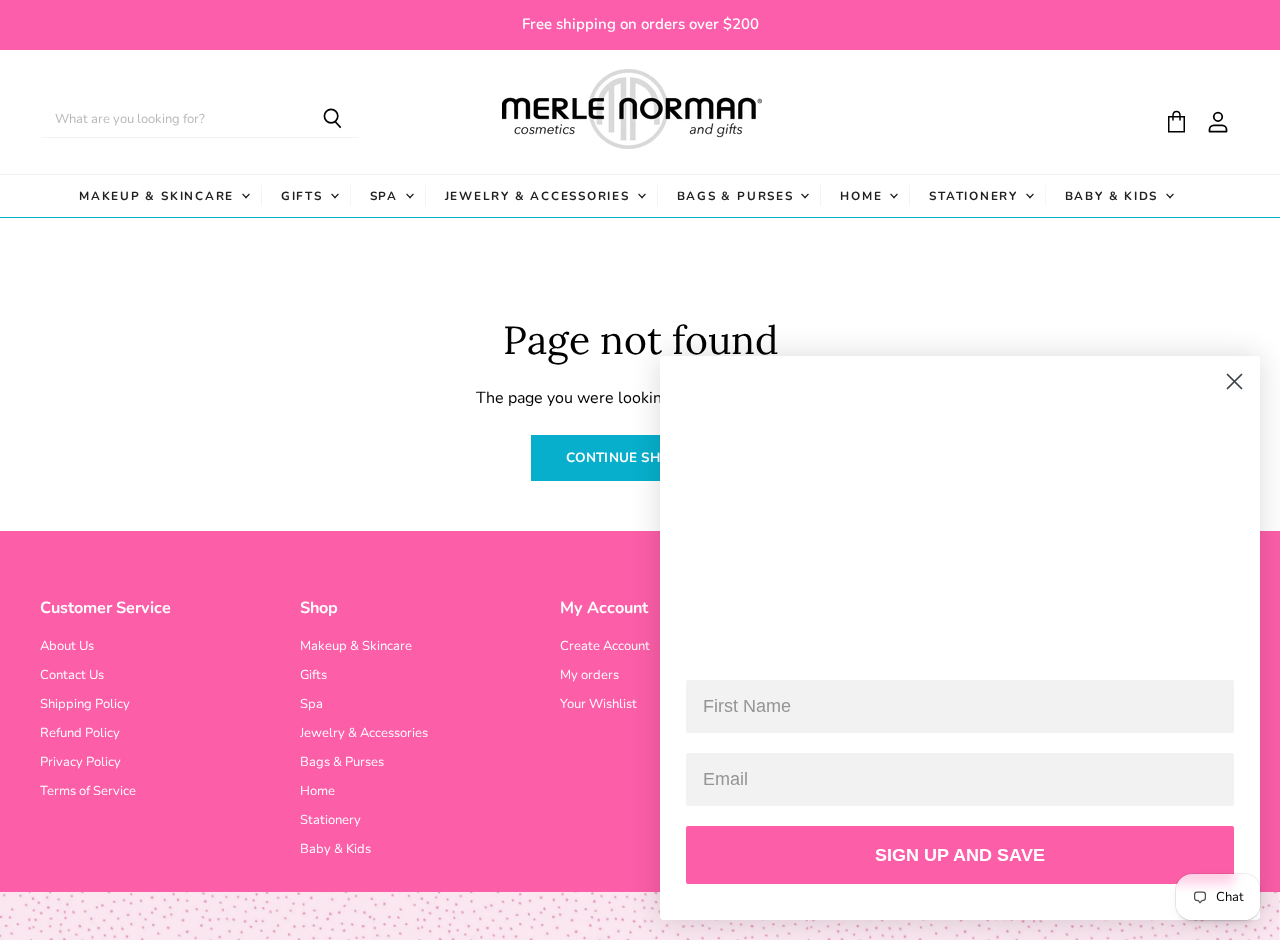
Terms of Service (88, 791)
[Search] (332, 120)
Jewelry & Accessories (540, 196)
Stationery (975, 196)
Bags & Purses (738, 196)
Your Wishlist (598, 704)
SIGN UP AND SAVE (960, 855)
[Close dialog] (1234, 381)
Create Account (605, 646)
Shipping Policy (85, 704)
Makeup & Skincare (159, 196)
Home (863, 196)
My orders (589, 675)
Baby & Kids (1114, 196)
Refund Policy (80, 733)
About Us (67, 646)
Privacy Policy (80, 762)
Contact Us (72, 675)
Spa (386, 196)
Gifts (304, 196)
